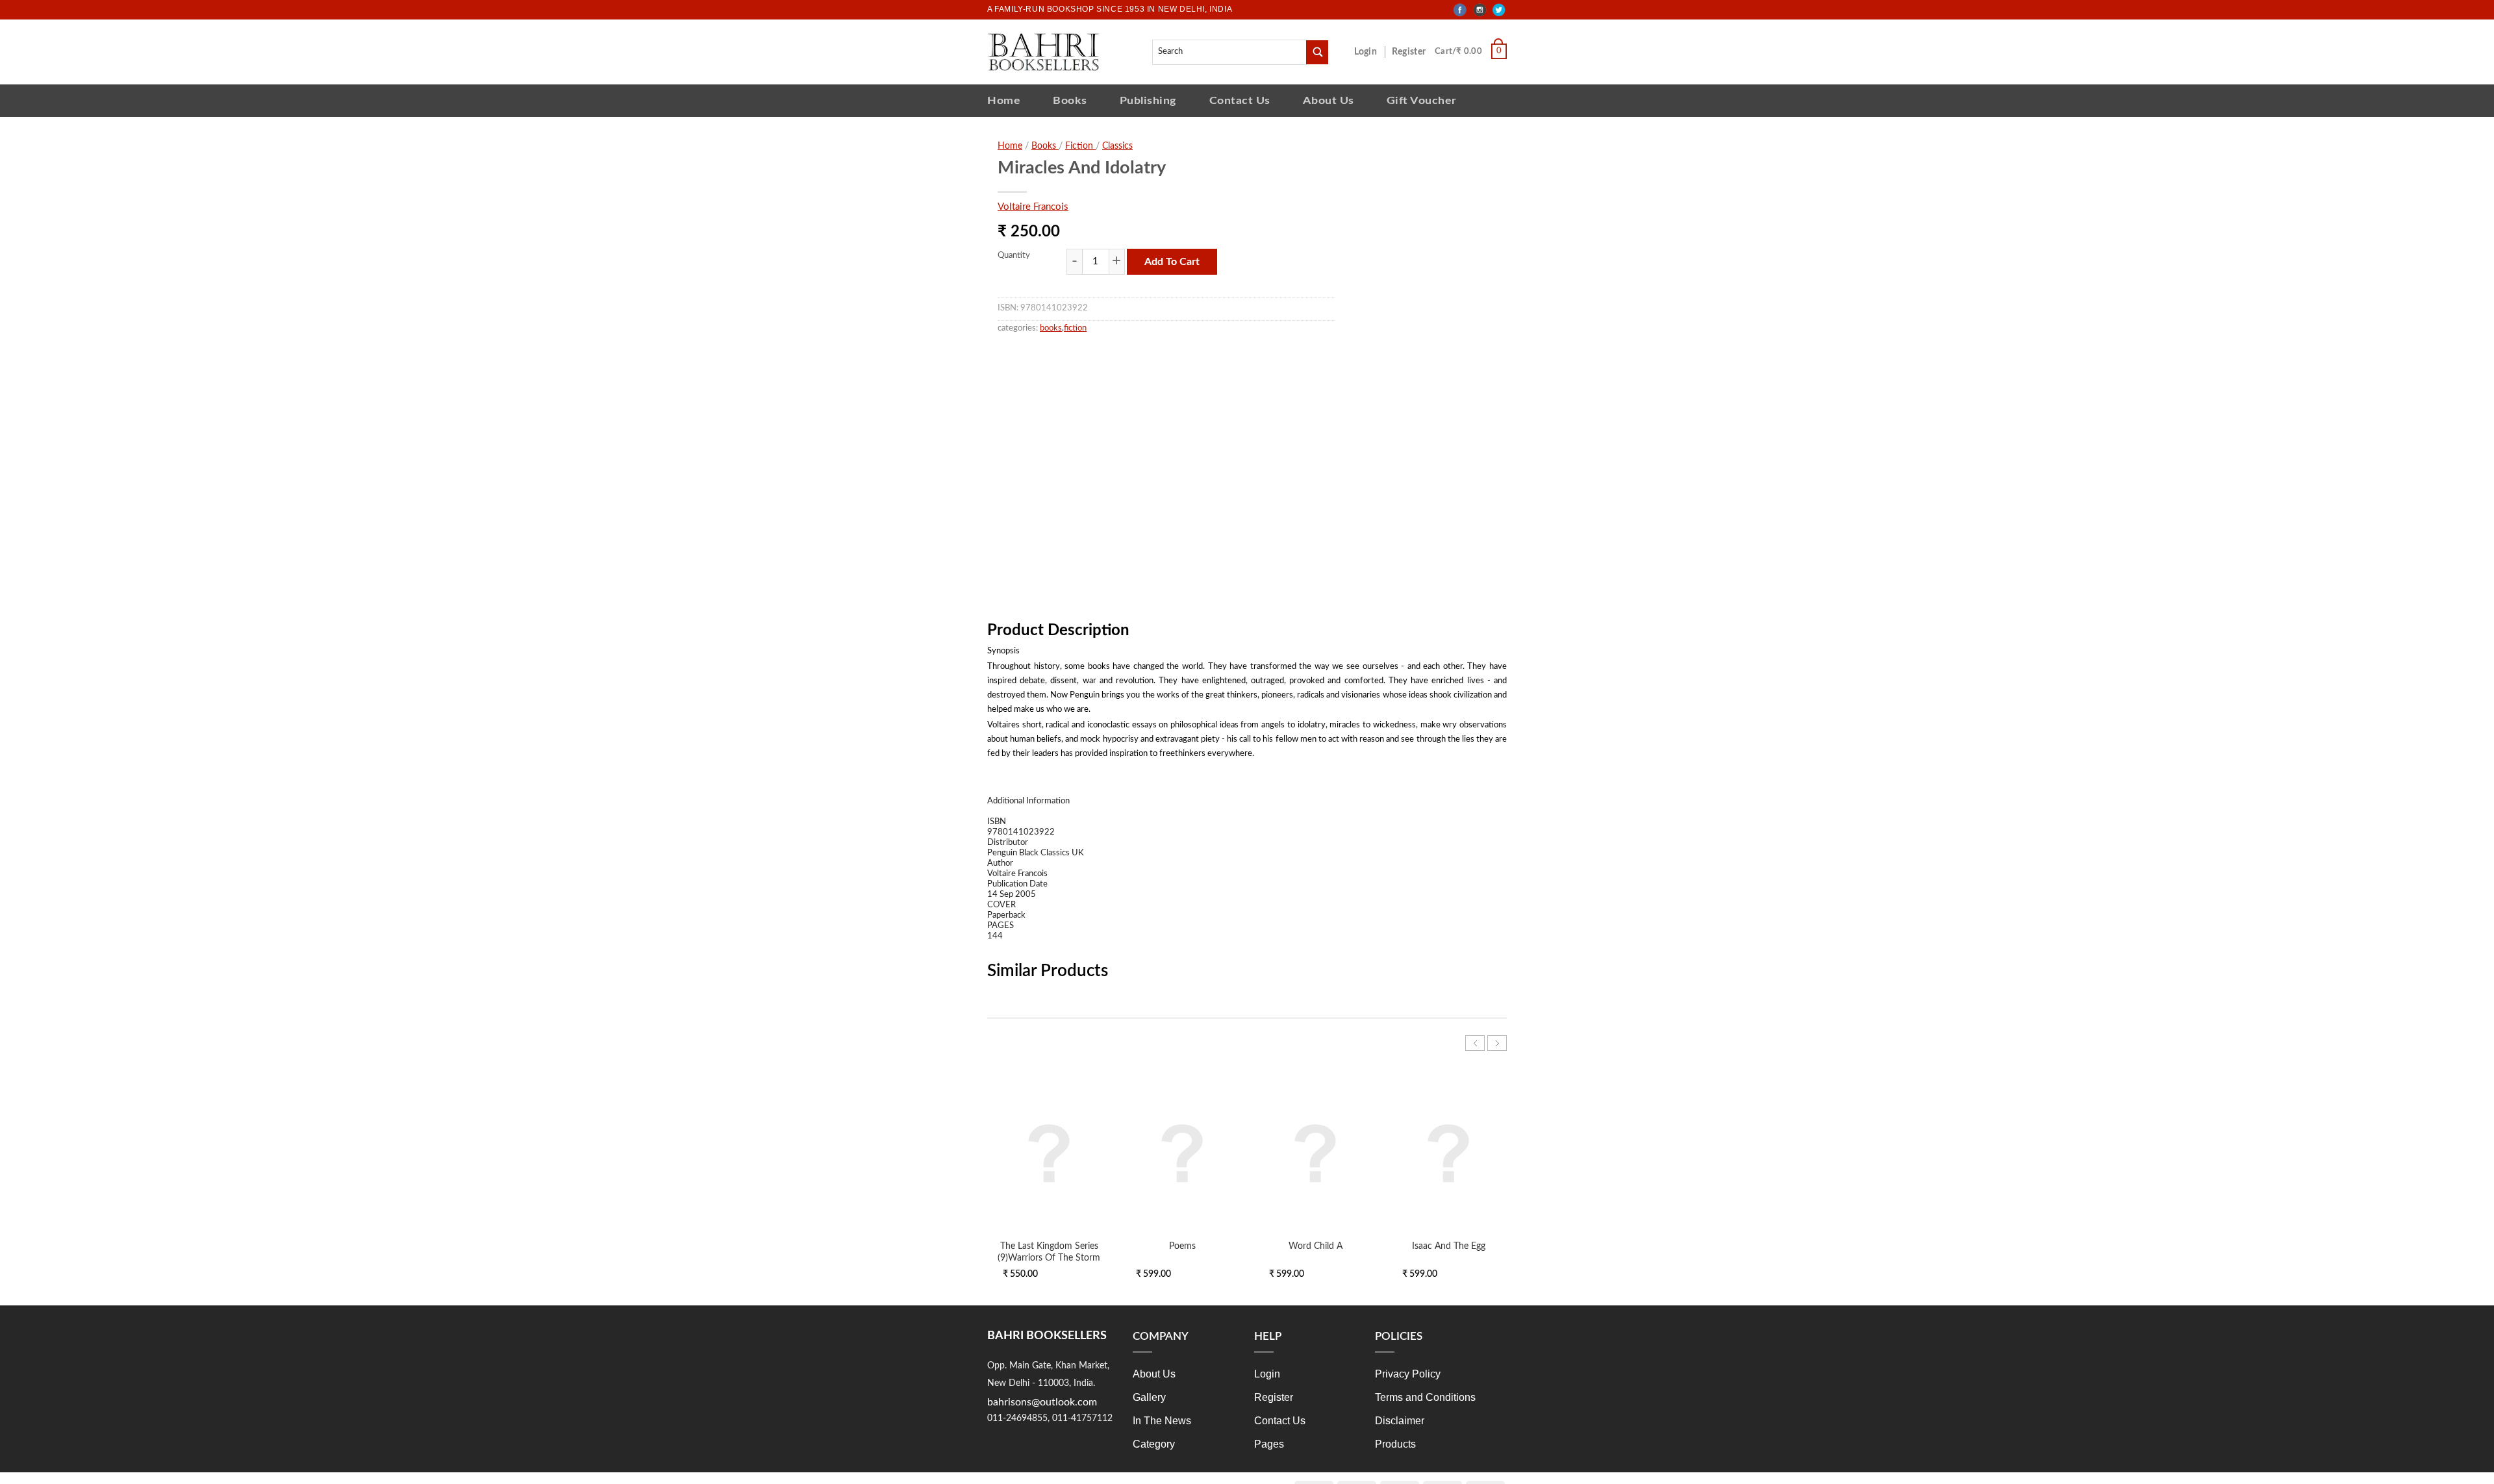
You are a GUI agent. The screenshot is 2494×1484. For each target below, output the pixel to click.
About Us (1329, 100)
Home (1004, 100)
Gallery (1149, 1397)
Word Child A (1316, 1246)
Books (1070, 100)
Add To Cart (1172, 262)
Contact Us (1240, 100)
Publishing (1148, 100)
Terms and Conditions (1425, 1397)
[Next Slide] (1497, 1043)
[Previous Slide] (1475, 1043)
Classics (1117, 146)
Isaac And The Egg (1449, 1246)
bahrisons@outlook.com (1042, 1402)
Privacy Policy (1408, 1374)
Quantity (1014, 256)
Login (1372, 52)
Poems (1182, 1246)
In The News (1162, 1421)
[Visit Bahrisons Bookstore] (1043, 52)
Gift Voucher (1422, 100)
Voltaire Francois (1033, 207)
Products (1395, 1444)
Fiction (1080, 146)
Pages (1269, 1444)
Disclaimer (1400, 1421)
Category (1154, 1444)
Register (1411, 52)
